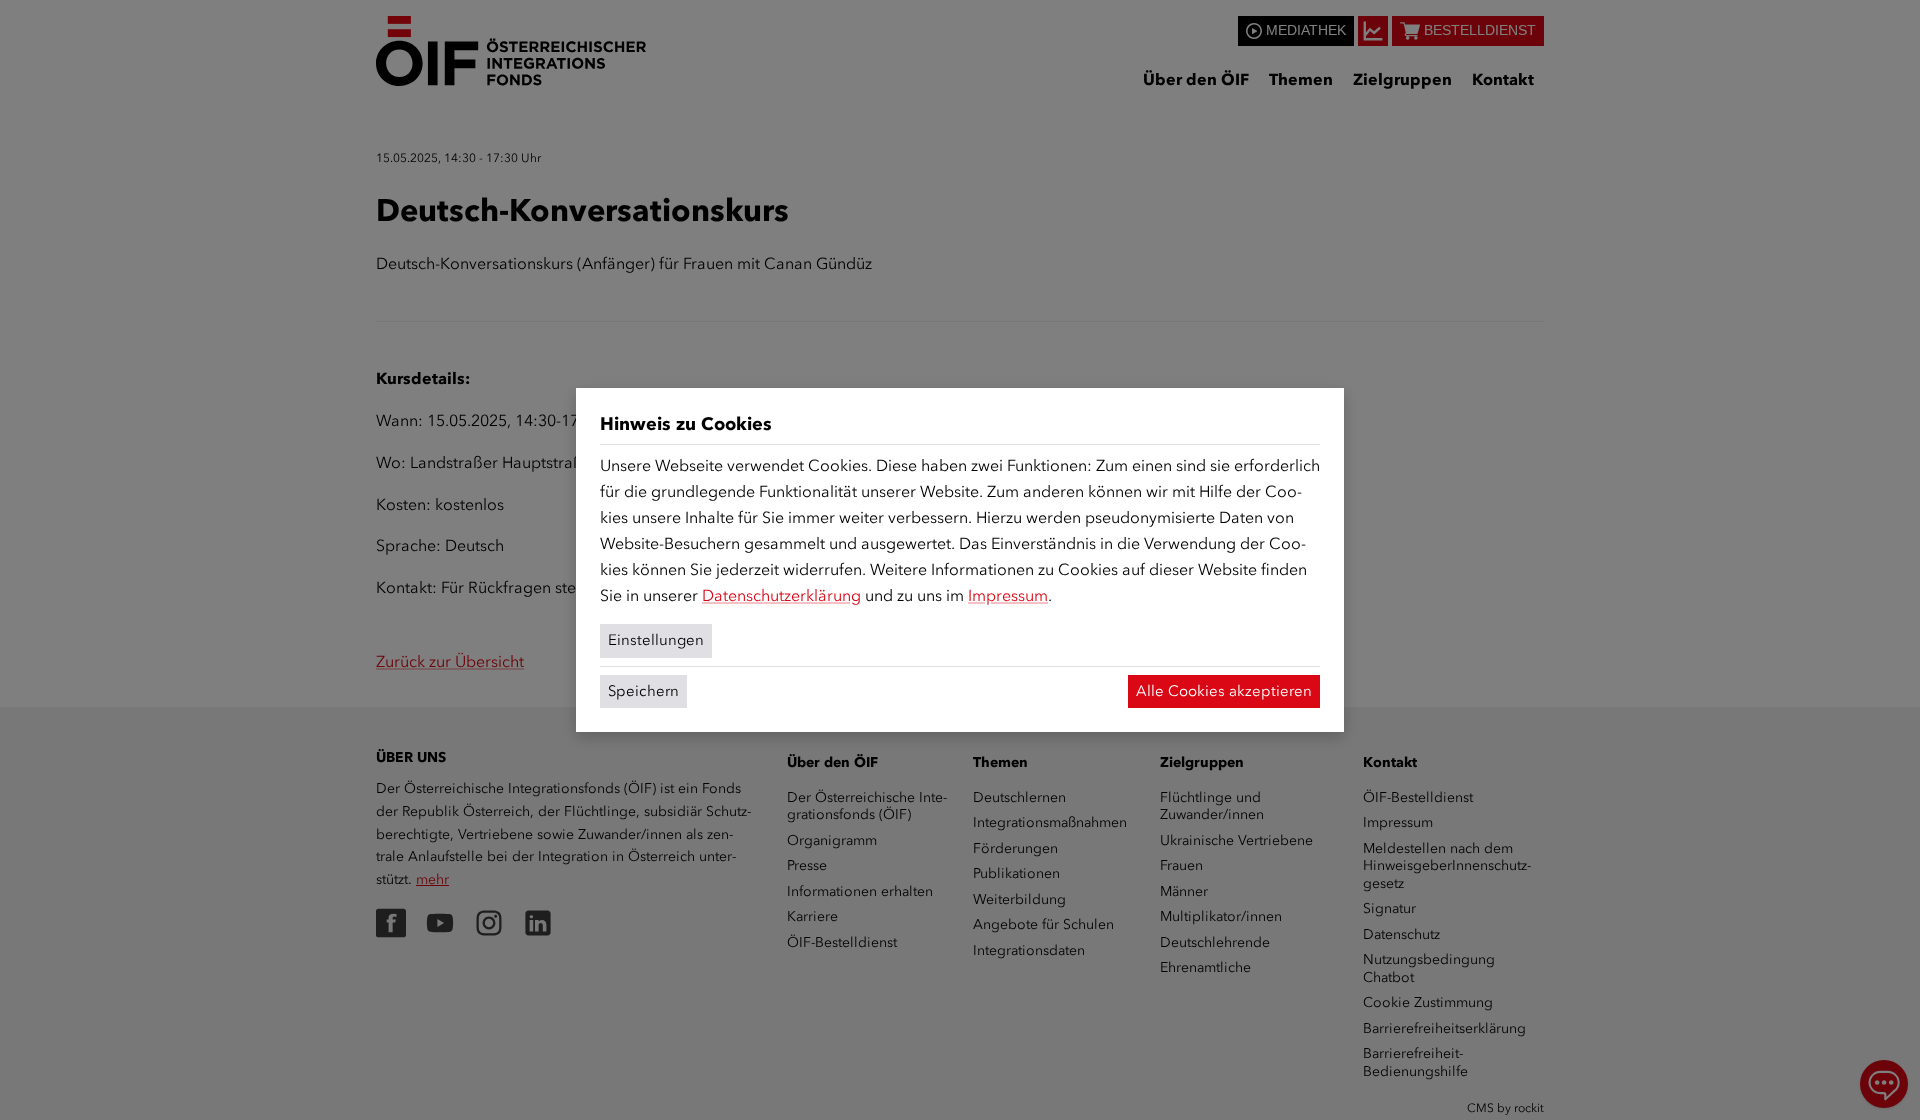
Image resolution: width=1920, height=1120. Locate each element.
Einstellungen (656, 640)
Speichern (643, 691)
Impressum (1008, 595)
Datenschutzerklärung (781, 595)
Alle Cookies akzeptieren (1224, 691)
